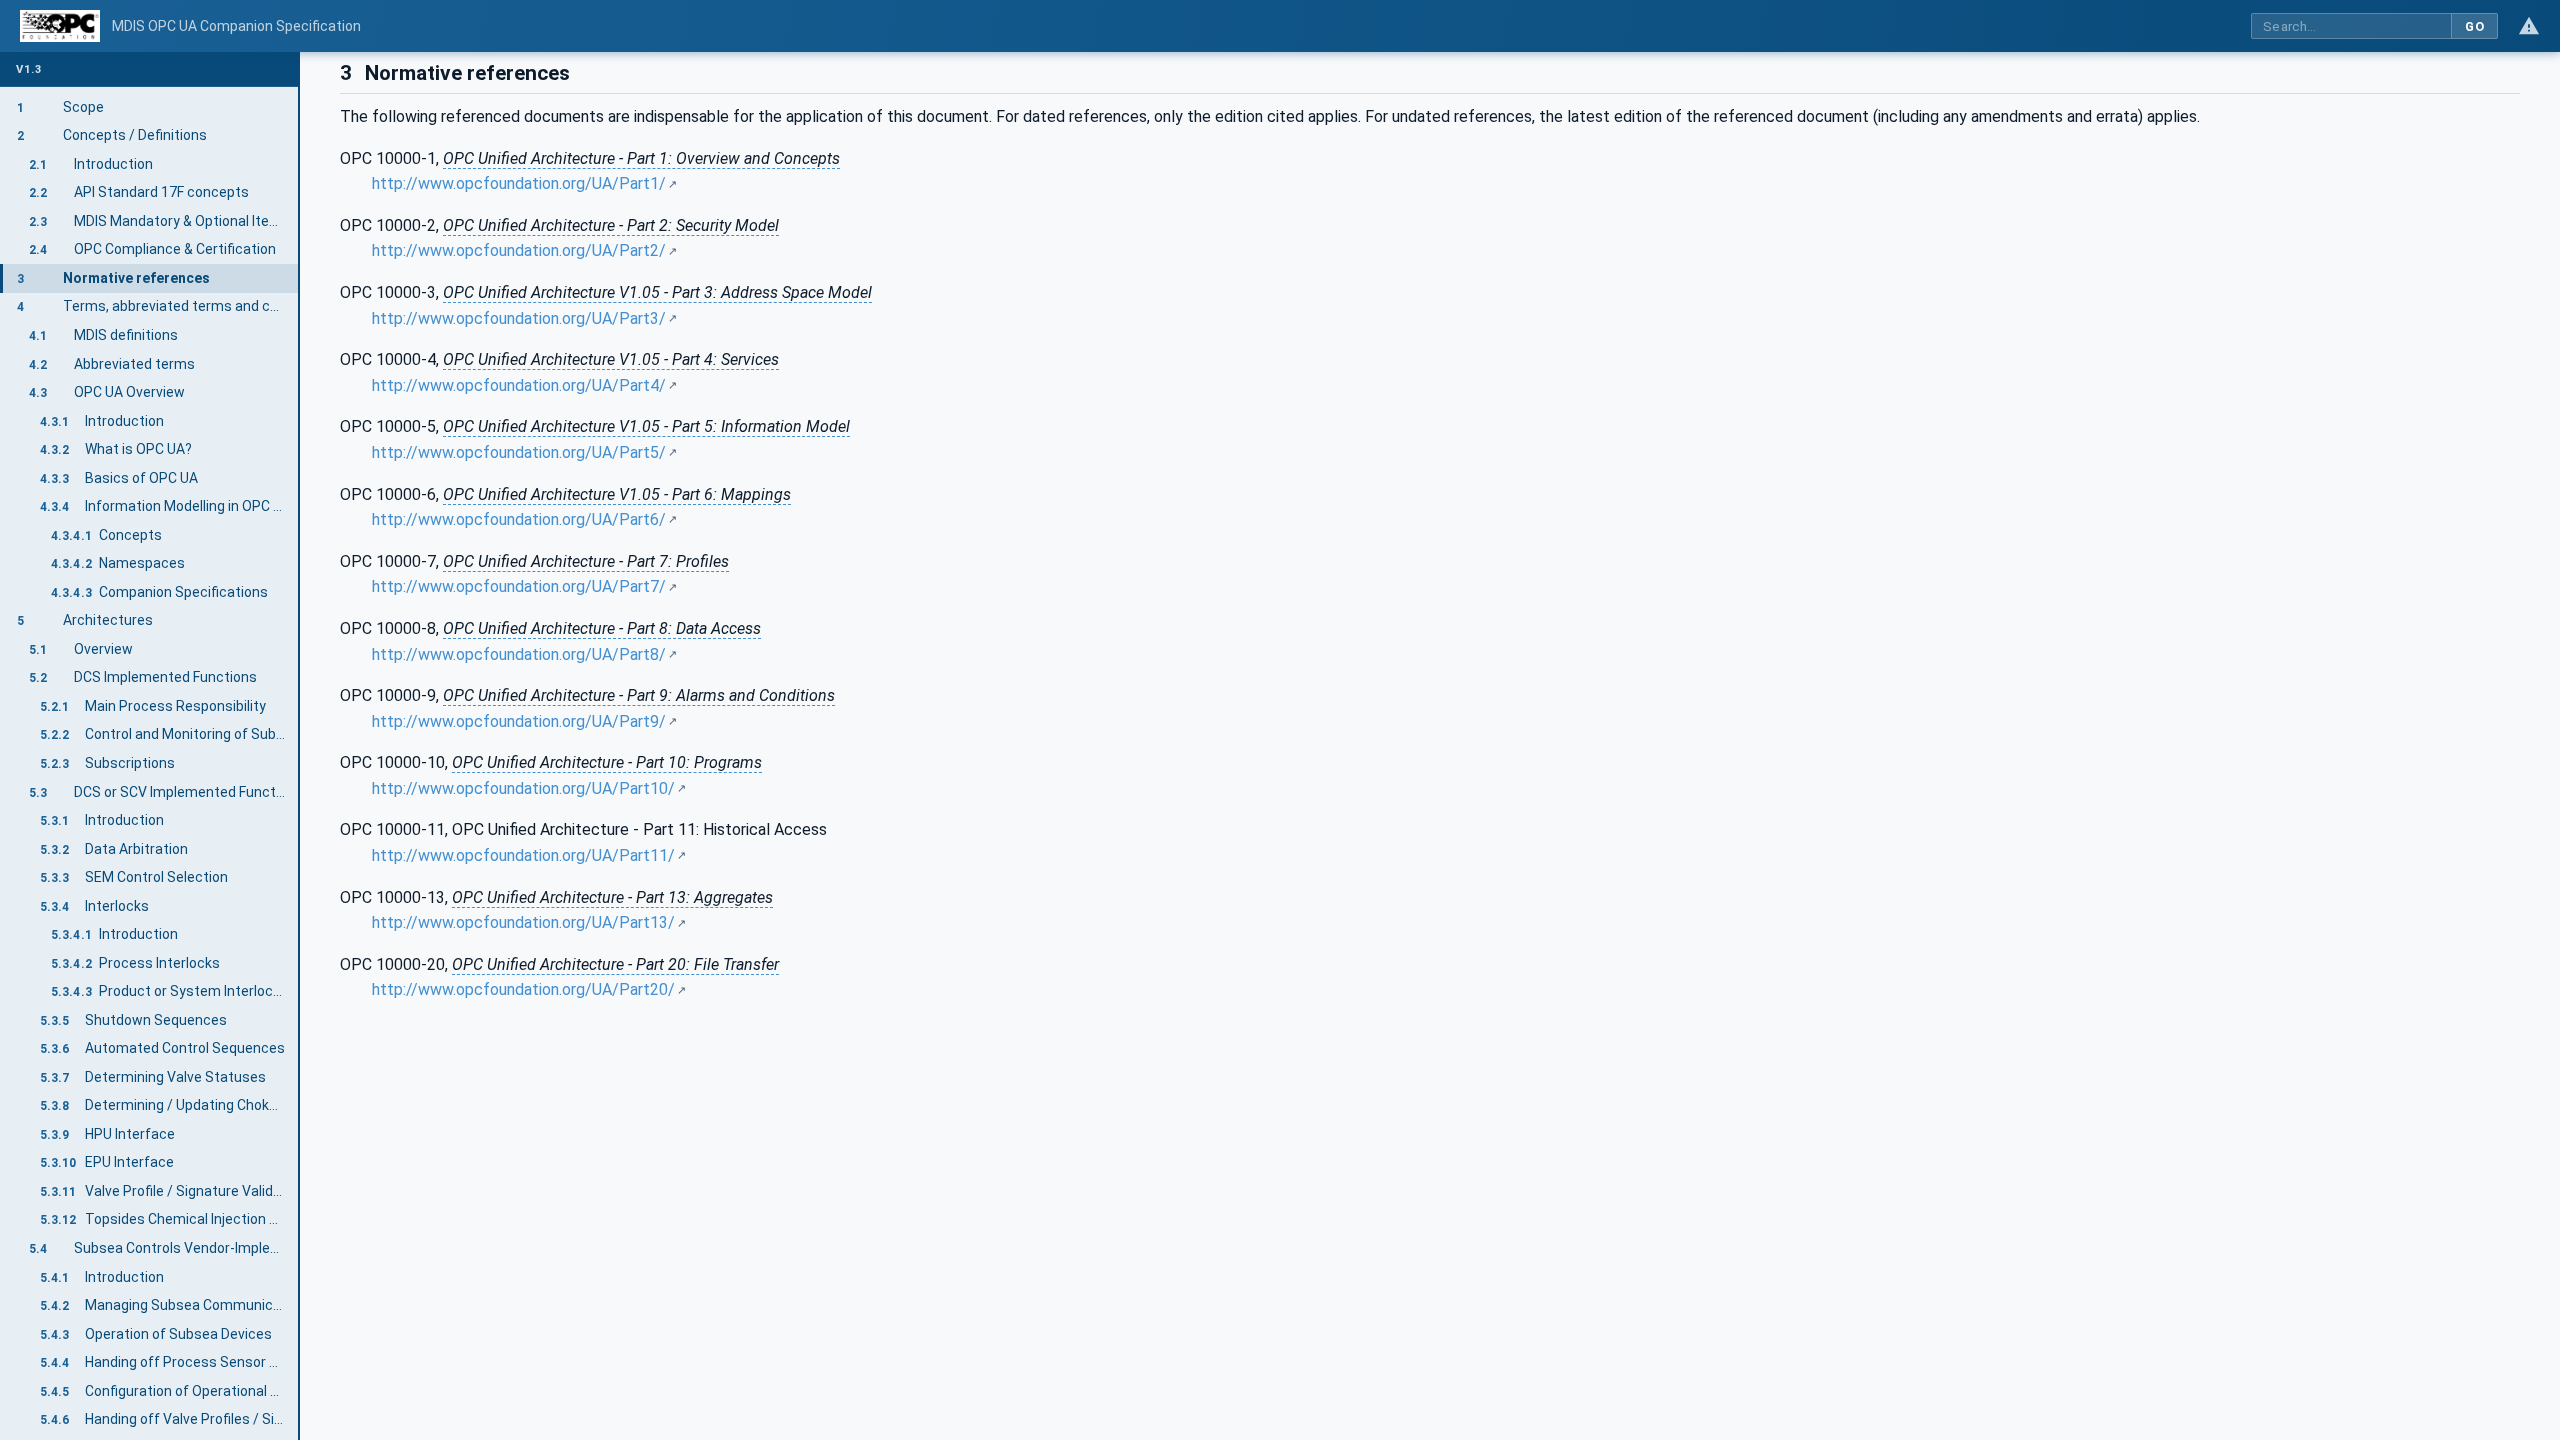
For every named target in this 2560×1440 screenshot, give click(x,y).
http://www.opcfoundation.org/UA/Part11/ (523, 855)
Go (2474, 26)
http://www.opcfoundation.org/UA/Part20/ (523, 989)
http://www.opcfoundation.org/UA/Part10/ (523, 788)
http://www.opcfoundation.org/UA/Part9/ (519, 721)
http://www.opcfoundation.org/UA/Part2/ (519, 250)
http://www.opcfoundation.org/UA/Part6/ (519, 519)
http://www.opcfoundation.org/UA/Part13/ (523, 922)
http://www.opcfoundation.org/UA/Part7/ (519, 586)
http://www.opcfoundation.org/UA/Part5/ (519, 452)
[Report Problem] (2529, 26)
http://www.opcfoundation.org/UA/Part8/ (519, 654)
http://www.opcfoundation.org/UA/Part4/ (519, 385)
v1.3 (29, 69)
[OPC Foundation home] (60, 26)
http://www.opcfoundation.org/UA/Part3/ (519, 318)
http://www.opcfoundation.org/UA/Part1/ (519, 183)
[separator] (300, 746)
